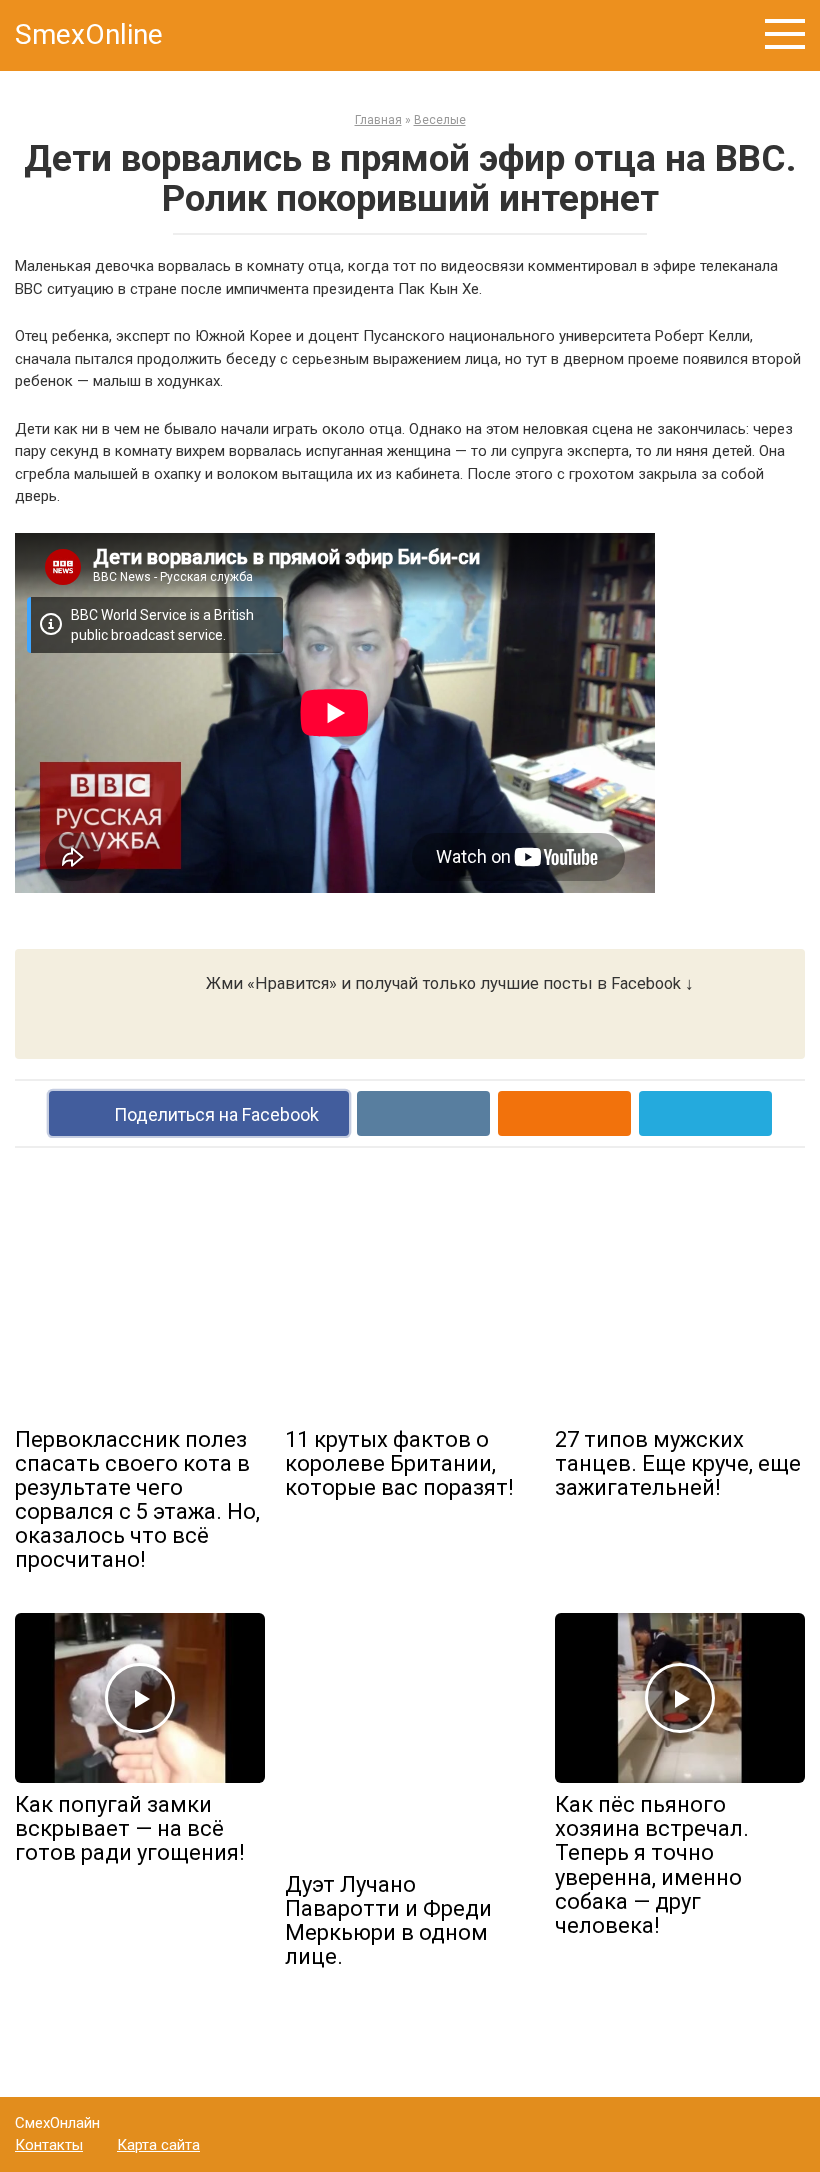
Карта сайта (158, 2145)
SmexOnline (89, 34)
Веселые (440, 120)
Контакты (49, 2145)
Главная (378, 120)
